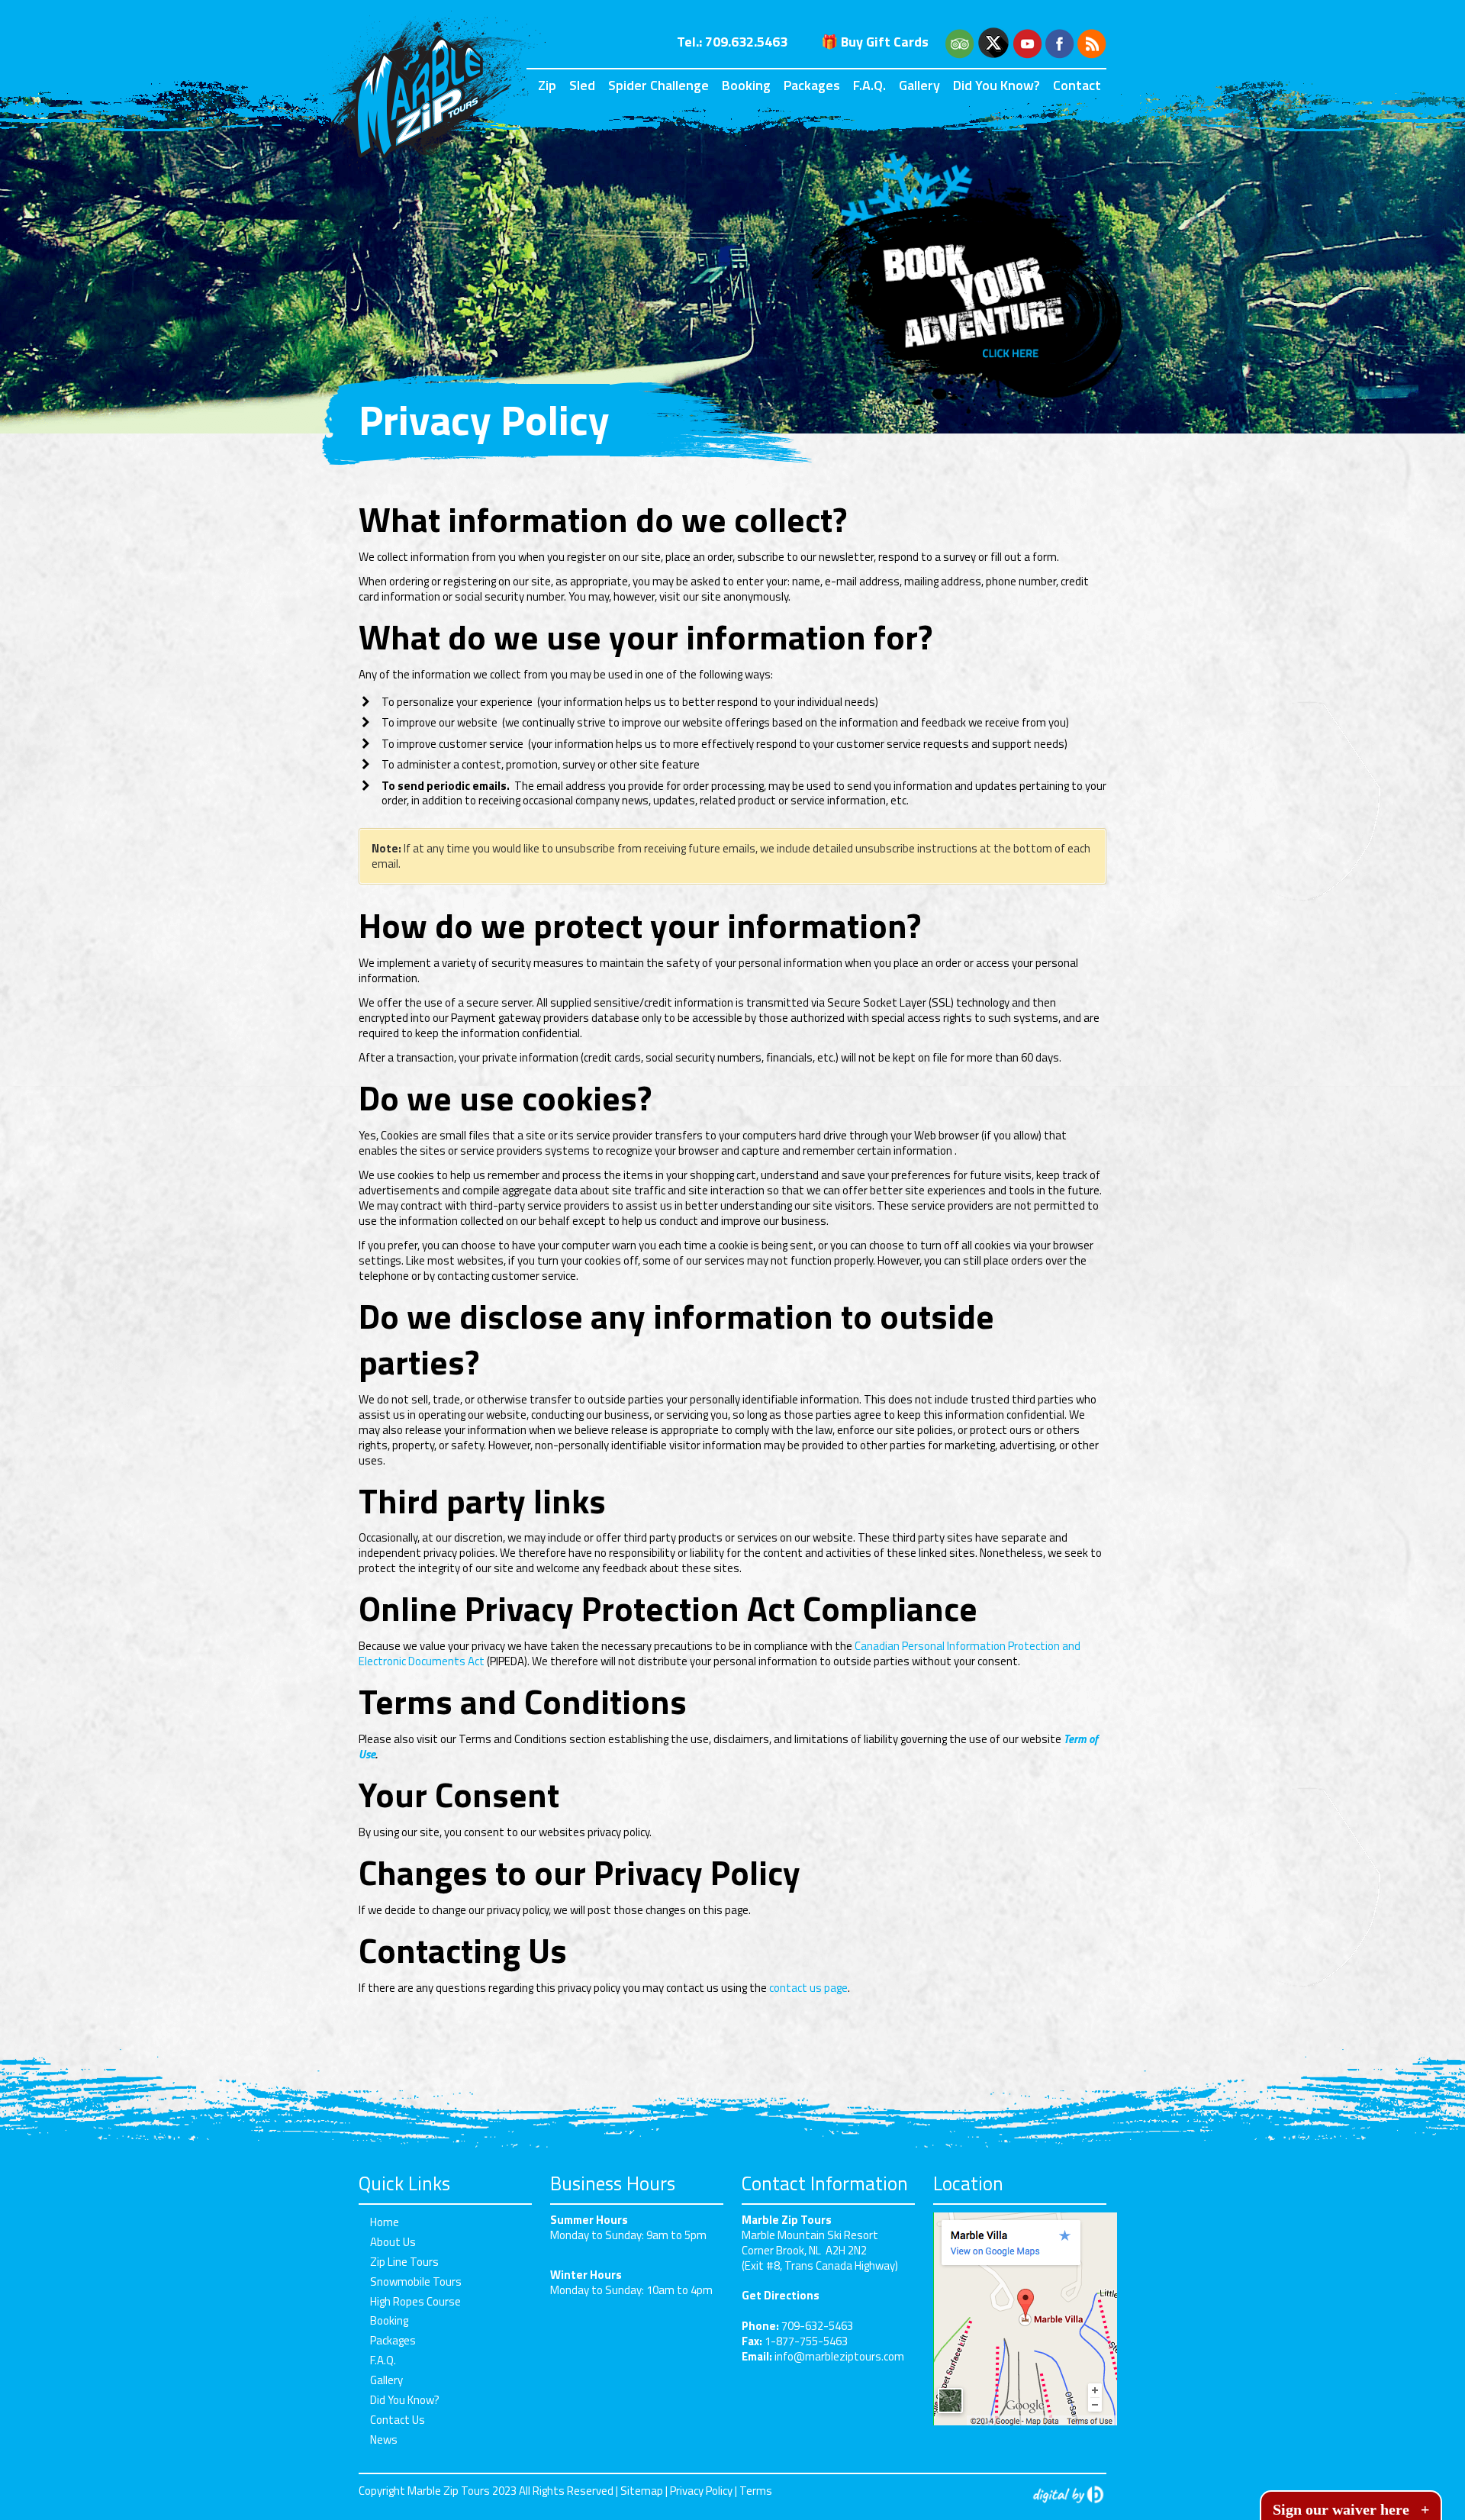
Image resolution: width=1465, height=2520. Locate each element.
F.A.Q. (869, 85)
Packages (812, 85)
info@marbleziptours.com (839, 2356)
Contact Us (398, 2420)
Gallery (919, 85)
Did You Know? (997, 85)
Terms (756, 2491)
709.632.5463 (746, 42)
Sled (582, 85)
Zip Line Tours (404, 2262)
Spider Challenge (658, 85)
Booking (746, 85)
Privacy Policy (701, 2491)
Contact (1077, 85)
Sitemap (642, 2491)
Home (385, 2222)
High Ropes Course (415, 2301)
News (384, 2439)
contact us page (808, 1988)
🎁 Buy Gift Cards (875, 42)
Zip (547, 85)
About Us (393, 2242)
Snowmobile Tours (416, 2282)
